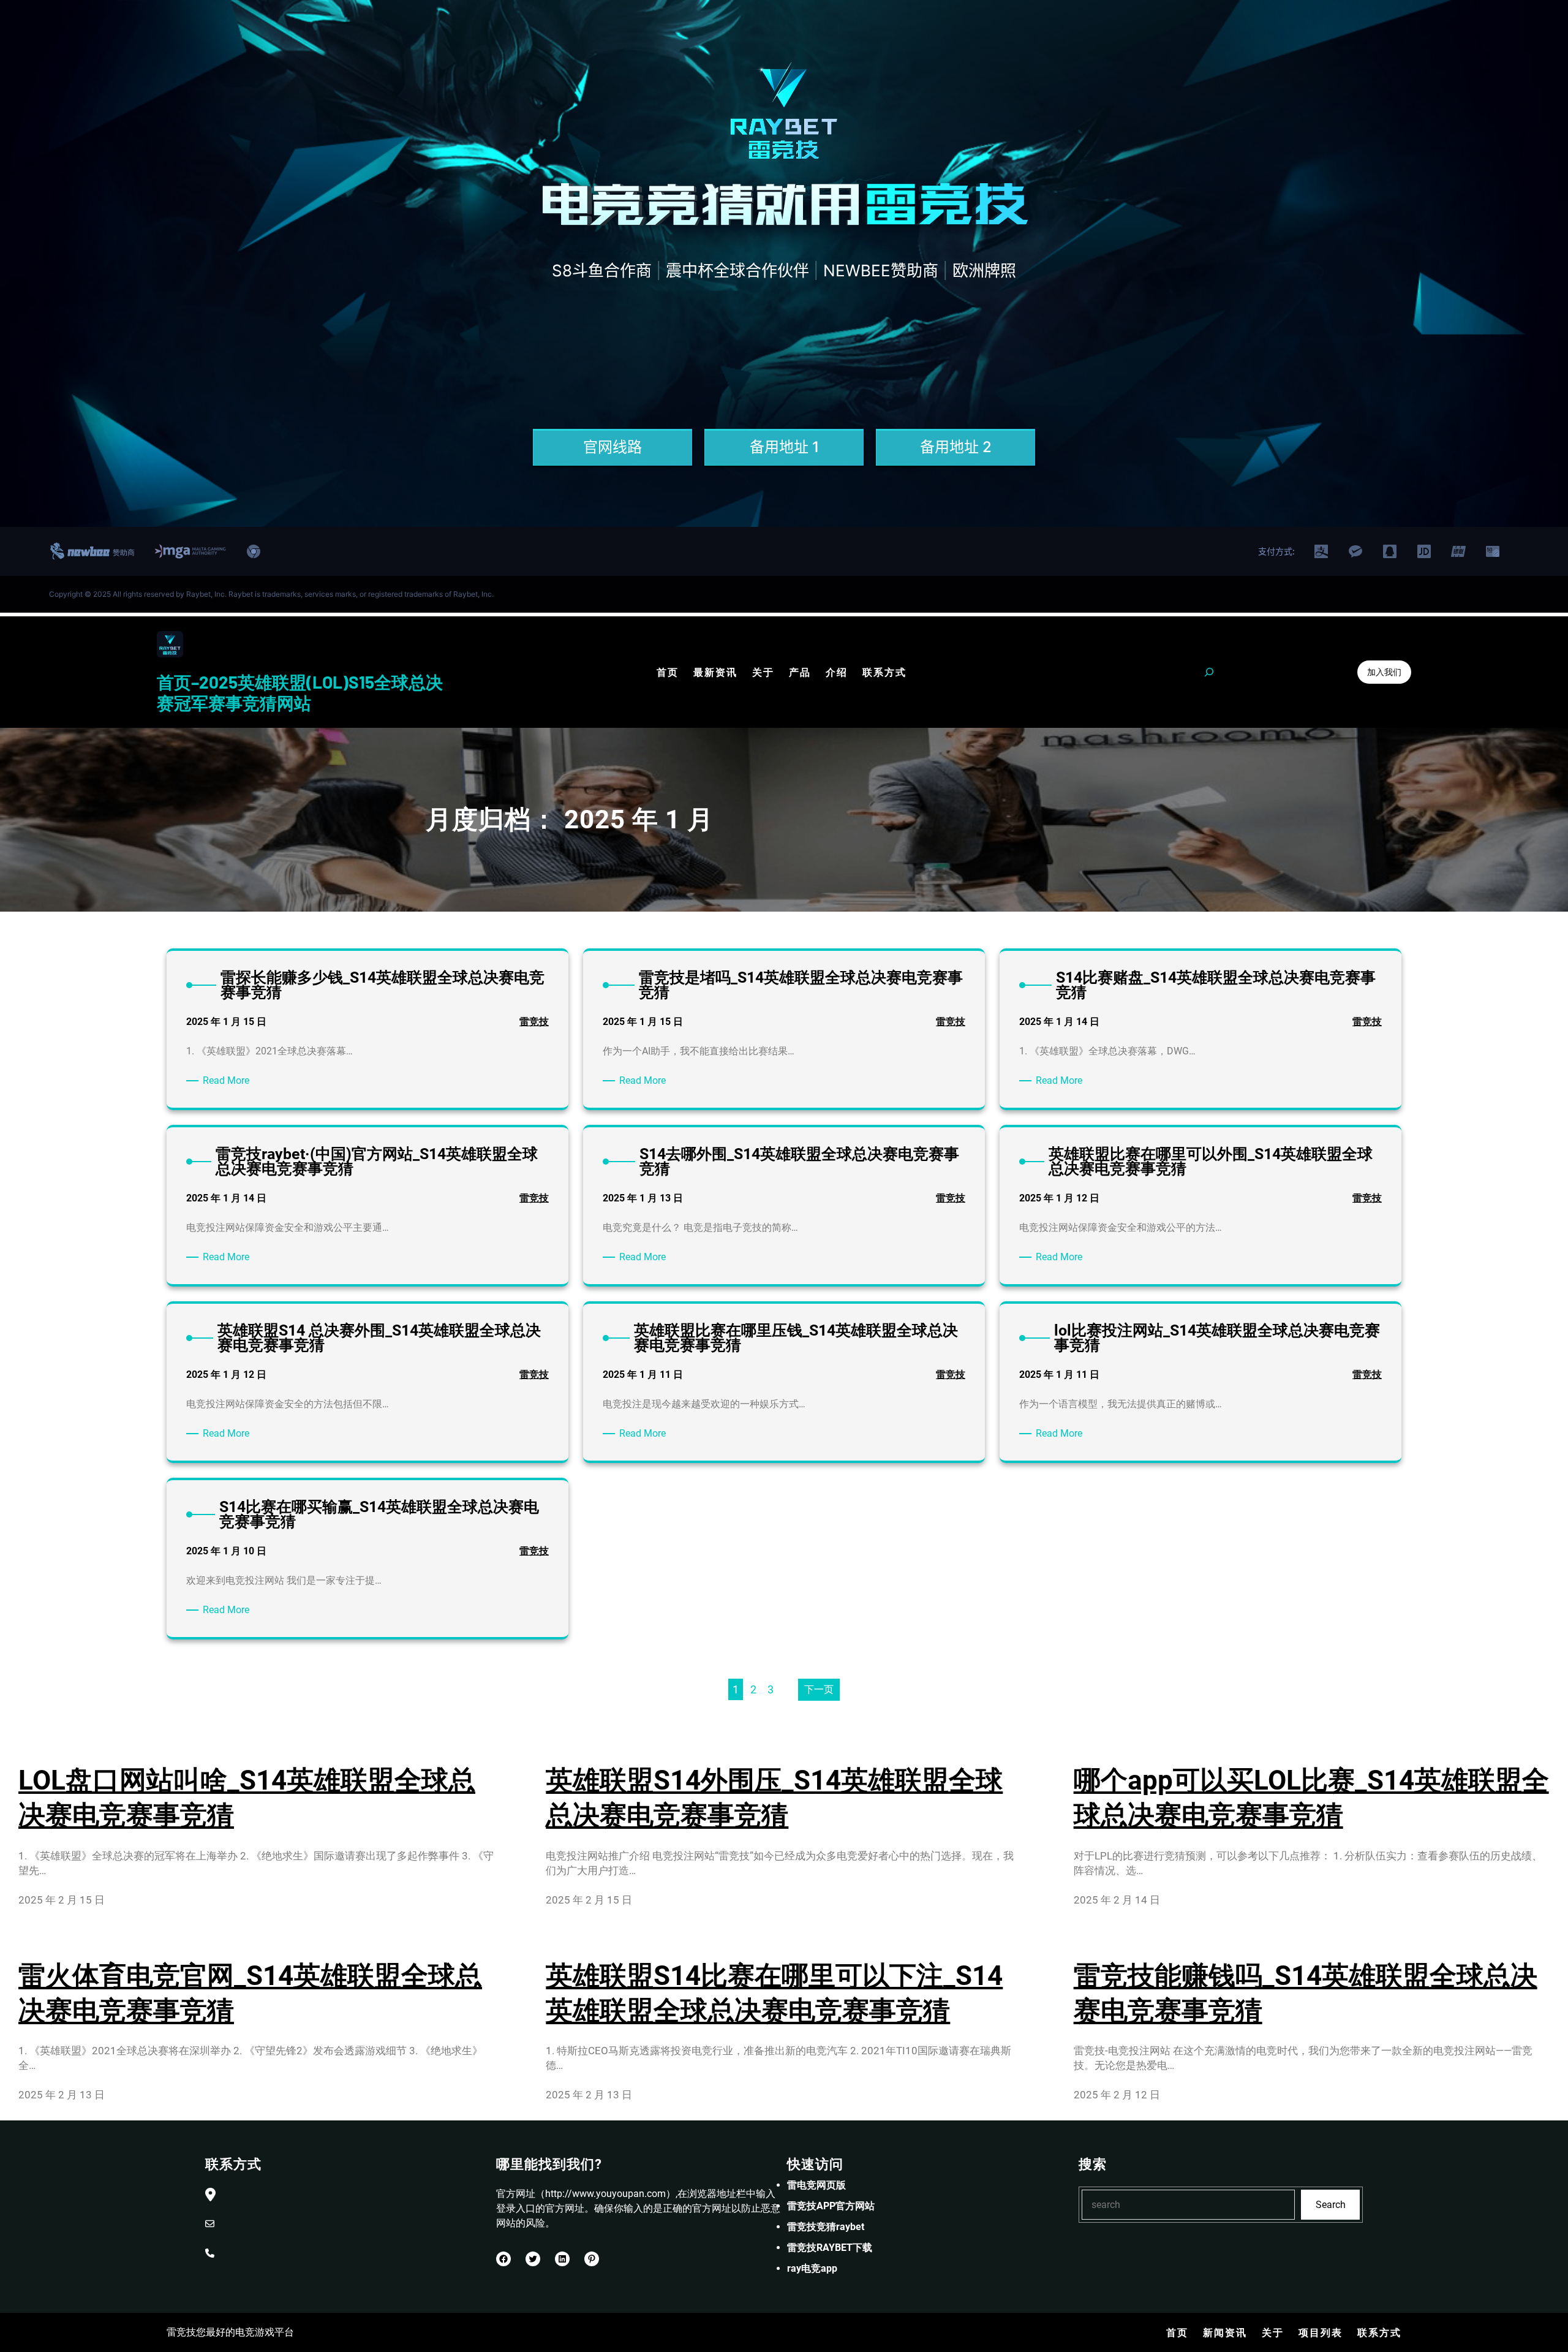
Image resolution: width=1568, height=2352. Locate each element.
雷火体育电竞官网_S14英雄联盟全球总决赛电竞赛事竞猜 (250, 1993)
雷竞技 (534, 1022)
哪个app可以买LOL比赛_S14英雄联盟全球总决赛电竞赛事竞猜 (1311, 1798)
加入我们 (1384, 672)
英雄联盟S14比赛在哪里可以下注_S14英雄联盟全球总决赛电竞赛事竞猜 (774, 1993)
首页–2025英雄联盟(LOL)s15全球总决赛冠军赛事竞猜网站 (300, 692)
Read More (228, 1081)
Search (1331, 2205)
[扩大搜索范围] (1209, 672)
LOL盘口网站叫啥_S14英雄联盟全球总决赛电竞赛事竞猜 (247, 1798)
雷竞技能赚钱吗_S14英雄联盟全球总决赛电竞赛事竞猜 (1306, 1993)
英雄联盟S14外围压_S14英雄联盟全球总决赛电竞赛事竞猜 (774, 1798)
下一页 (819, 1689)
